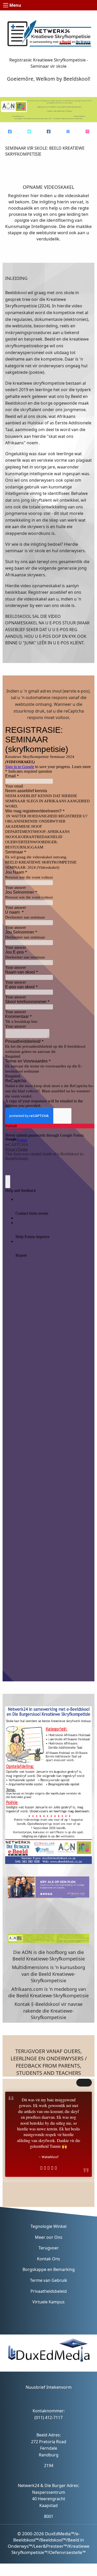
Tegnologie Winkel (48, 2226)
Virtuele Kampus (48, 2302)
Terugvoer (49, 2248)
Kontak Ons (48, 2259)
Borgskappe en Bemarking (49, 2269)
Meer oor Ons (49, 2237)
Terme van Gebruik (49, 2280)
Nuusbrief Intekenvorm (49, 2387)
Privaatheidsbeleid (49, 2291)
